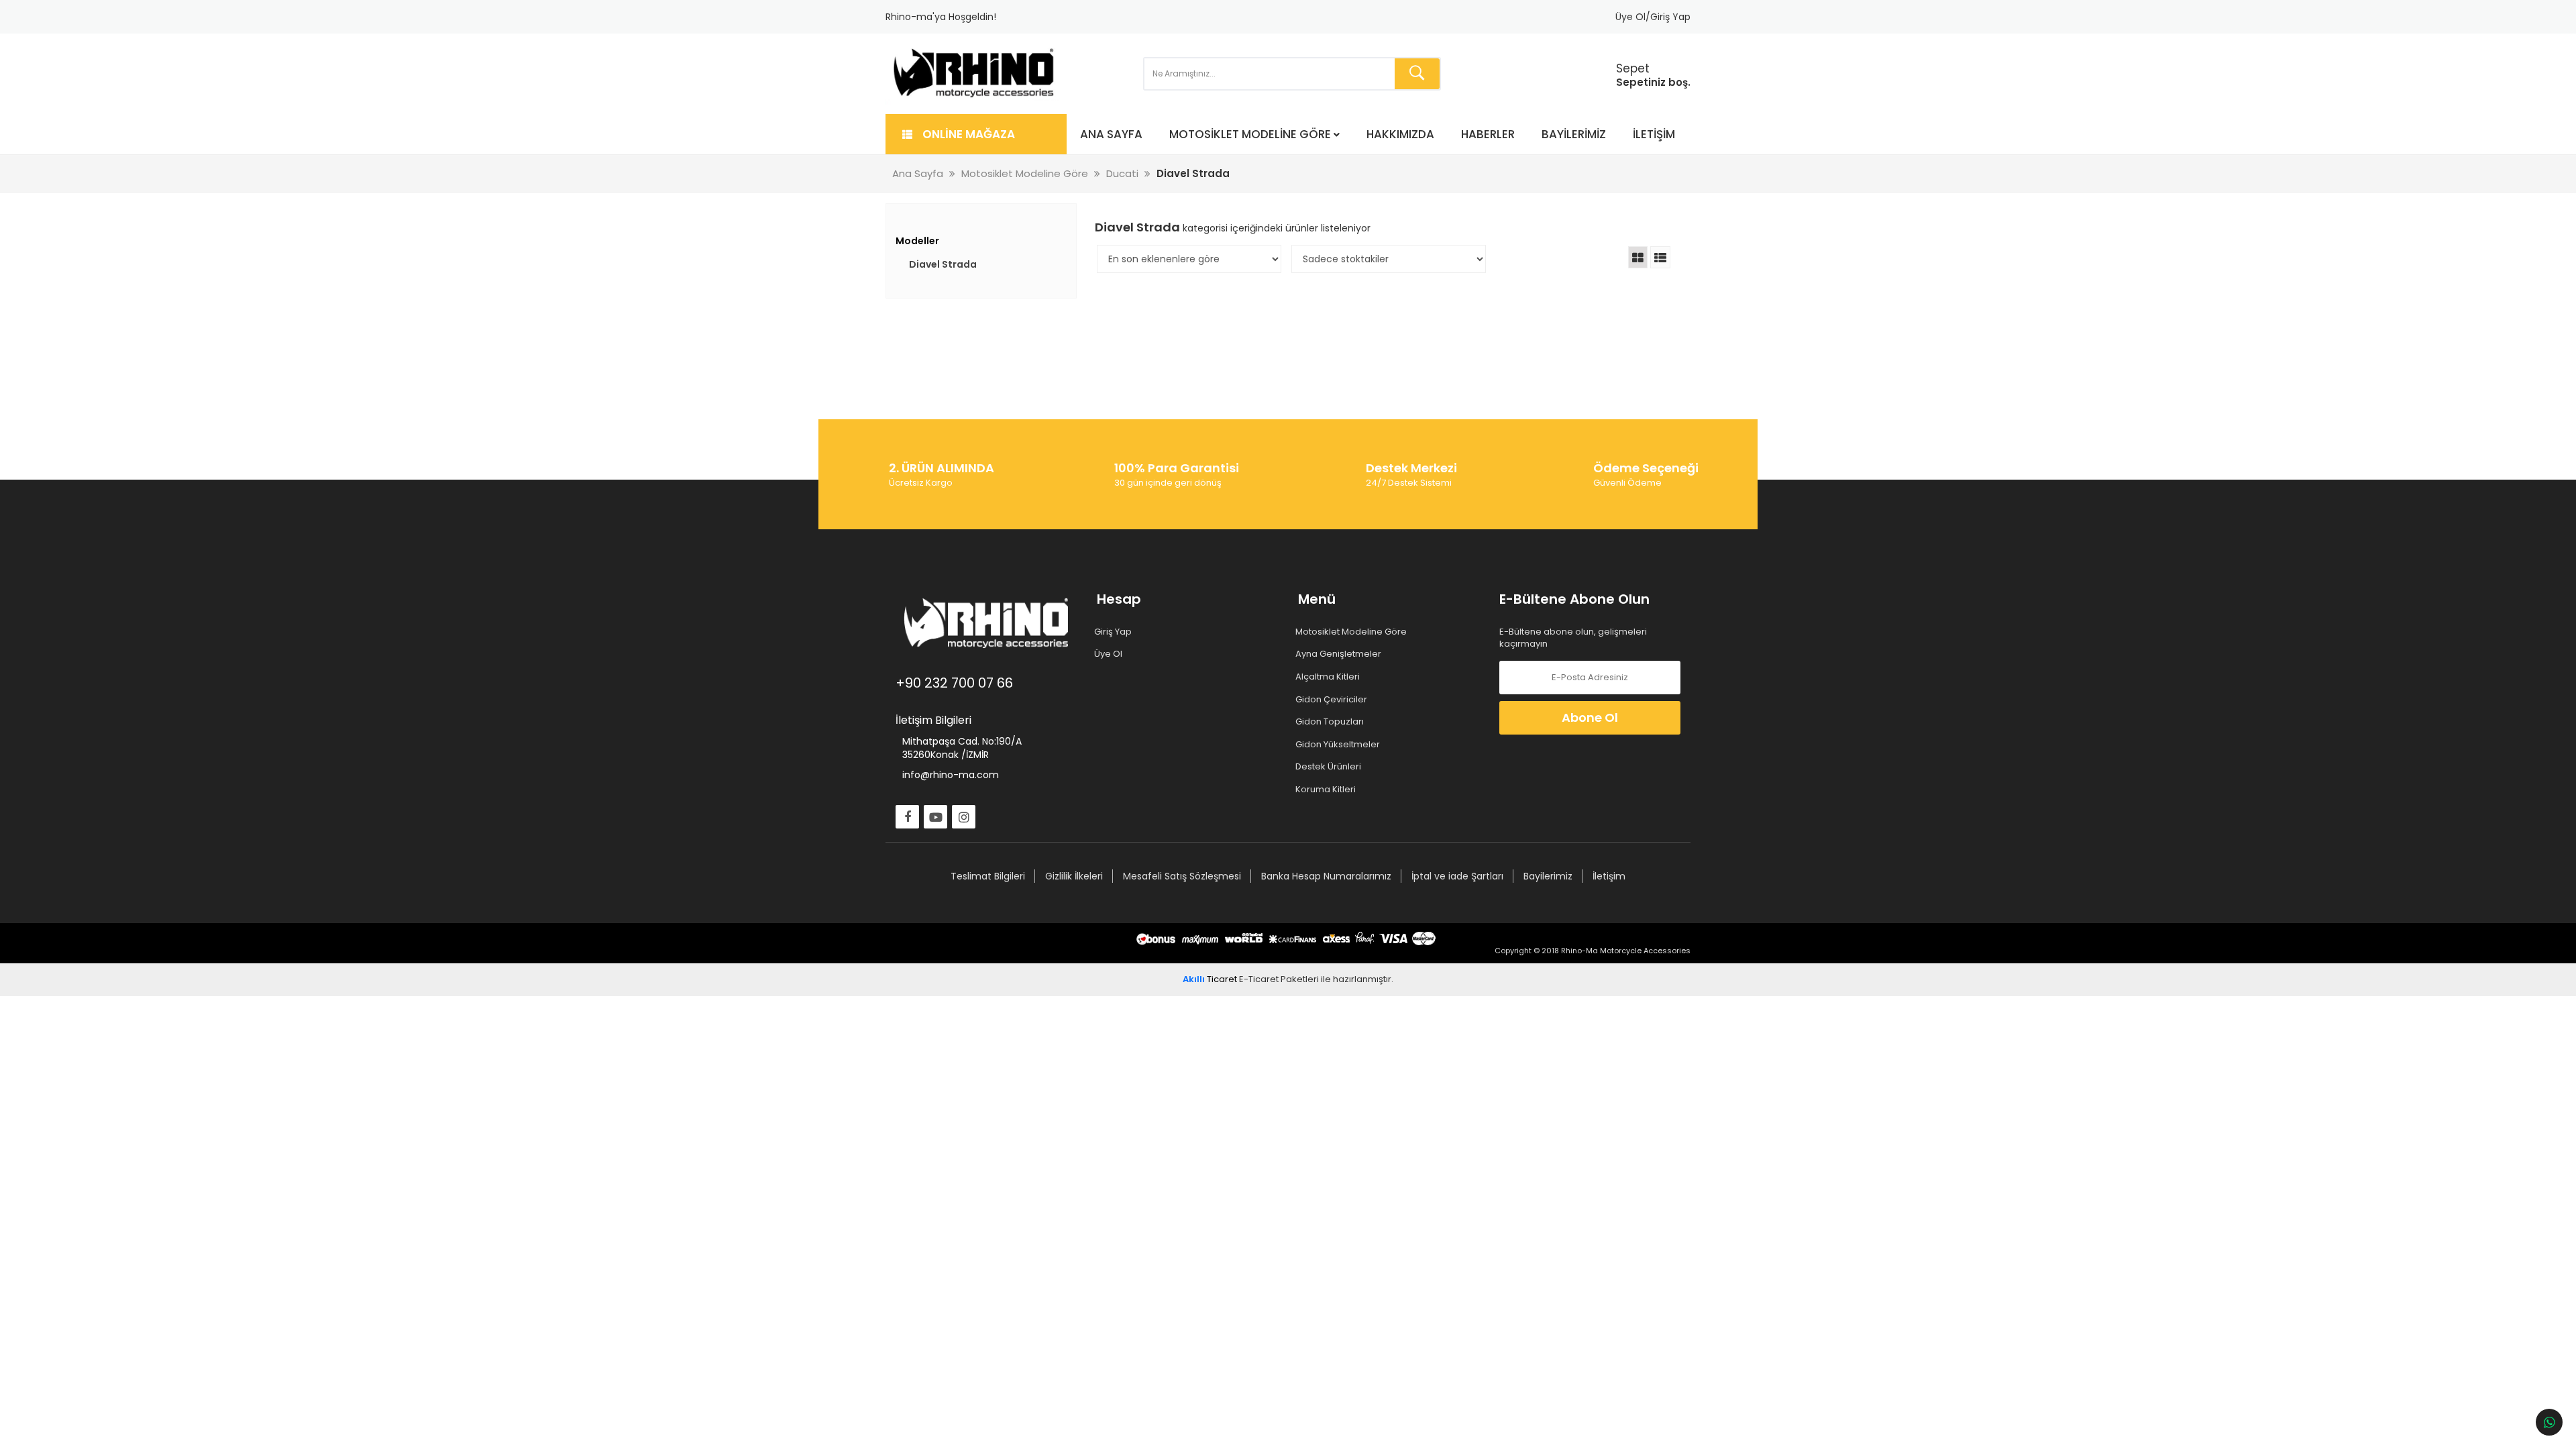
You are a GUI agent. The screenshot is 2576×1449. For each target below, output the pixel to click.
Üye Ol (1110, 654)
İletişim (1654, 134)
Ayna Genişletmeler (1340, 654)
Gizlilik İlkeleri (1074, 876)
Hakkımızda (1400, 134)
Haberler (1488, 134)
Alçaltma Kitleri (1329, 677)
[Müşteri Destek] (2549, 1422)
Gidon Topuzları (1331, 722)
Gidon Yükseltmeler (1339, 745)
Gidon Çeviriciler (1333, 700)
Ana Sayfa (1111, 134)
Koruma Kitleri (1327, 790)
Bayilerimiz (1574, 134)
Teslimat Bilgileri (988, 876)
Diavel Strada (943, 264)
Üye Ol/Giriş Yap (1653, 17)
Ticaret (1210, 979)
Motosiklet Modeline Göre (1250, 134)
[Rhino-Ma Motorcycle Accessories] (974, 74)
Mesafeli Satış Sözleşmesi (1182, 876)
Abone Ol (1590, 717)
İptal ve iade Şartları (1457, 876)
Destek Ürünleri (1330, 767)
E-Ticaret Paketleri (1279, 979)
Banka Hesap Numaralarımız (1326, 876)
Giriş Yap (1114, 632)
